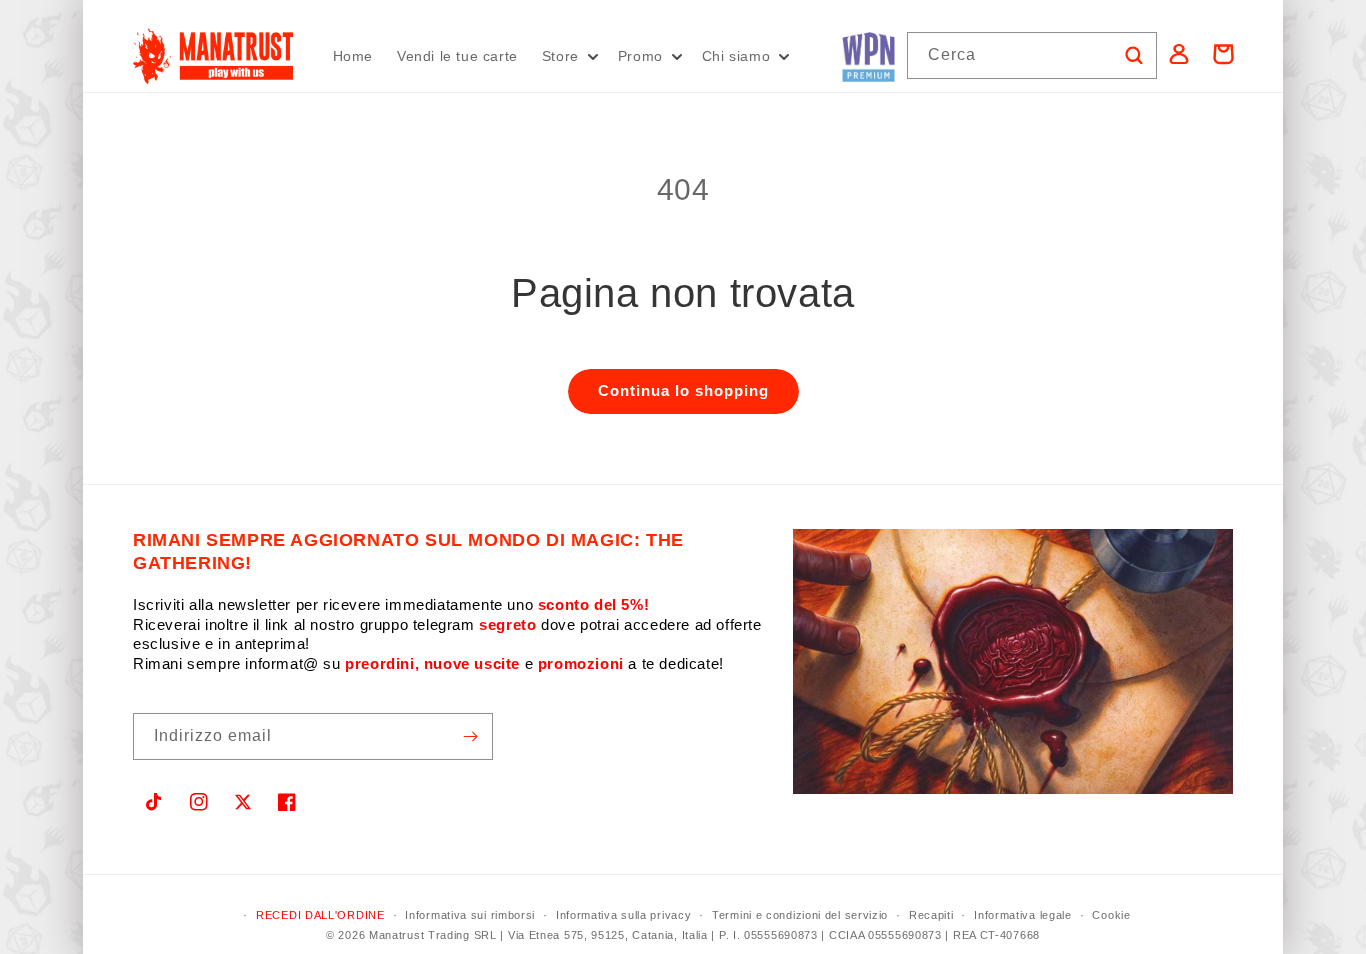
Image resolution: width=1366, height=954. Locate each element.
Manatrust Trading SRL (433, 935)
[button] (568, 56)
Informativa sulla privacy (624, 915)
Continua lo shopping (683, 390)
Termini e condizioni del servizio (800, 915)
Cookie (1111, 915)
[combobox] (1032, 55)
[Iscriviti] (470, 736)
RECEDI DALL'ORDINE (320, 915)
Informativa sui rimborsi (470, 915)
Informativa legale (1023, 915)
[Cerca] (1134, 55)
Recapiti (931, 915)
